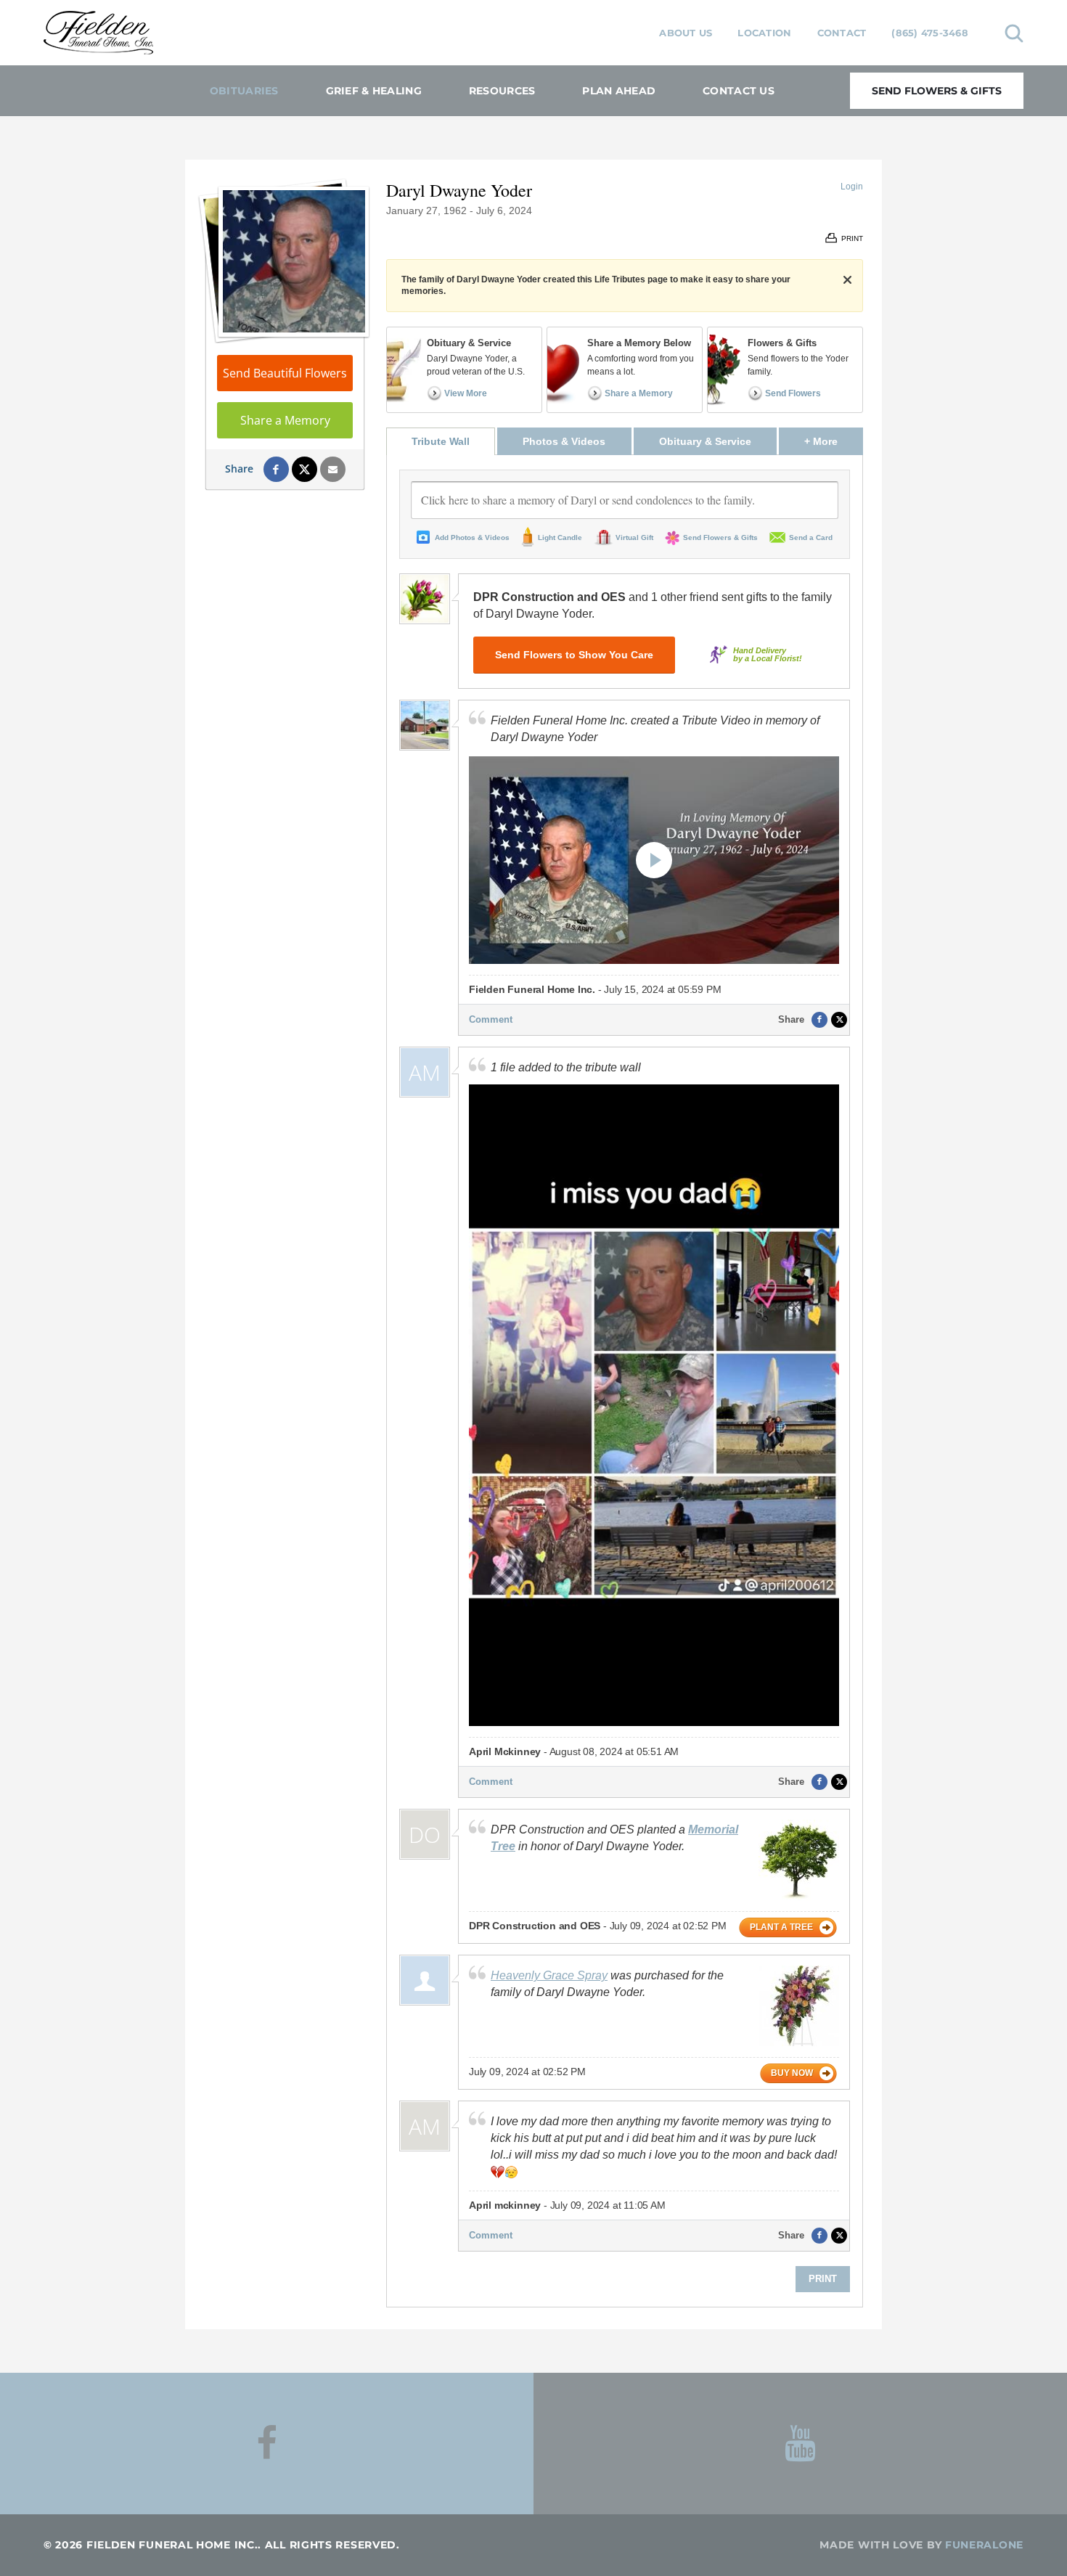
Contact (842, 33)
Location (764, 33)
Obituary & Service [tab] (705, 441)
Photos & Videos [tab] (564, 441)
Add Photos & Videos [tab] (472, 537)
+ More (834, 441)
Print (823, 2279)
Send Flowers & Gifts (937, 91)
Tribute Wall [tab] (441, 441)
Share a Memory (285, 420)
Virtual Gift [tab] (634, 537)
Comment (491, 1019)
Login (852, 187)
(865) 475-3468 (930, 33)
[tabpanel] (625, 1381)
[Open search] (1014, 33)
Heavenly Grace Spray (549, 1975)
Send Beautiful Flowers (285, 373)
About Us (686, 33)
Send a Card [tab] (811, 537)
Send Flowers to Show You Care (574, 655)
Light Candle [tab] (560, 537)
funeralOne (984, 2545)
